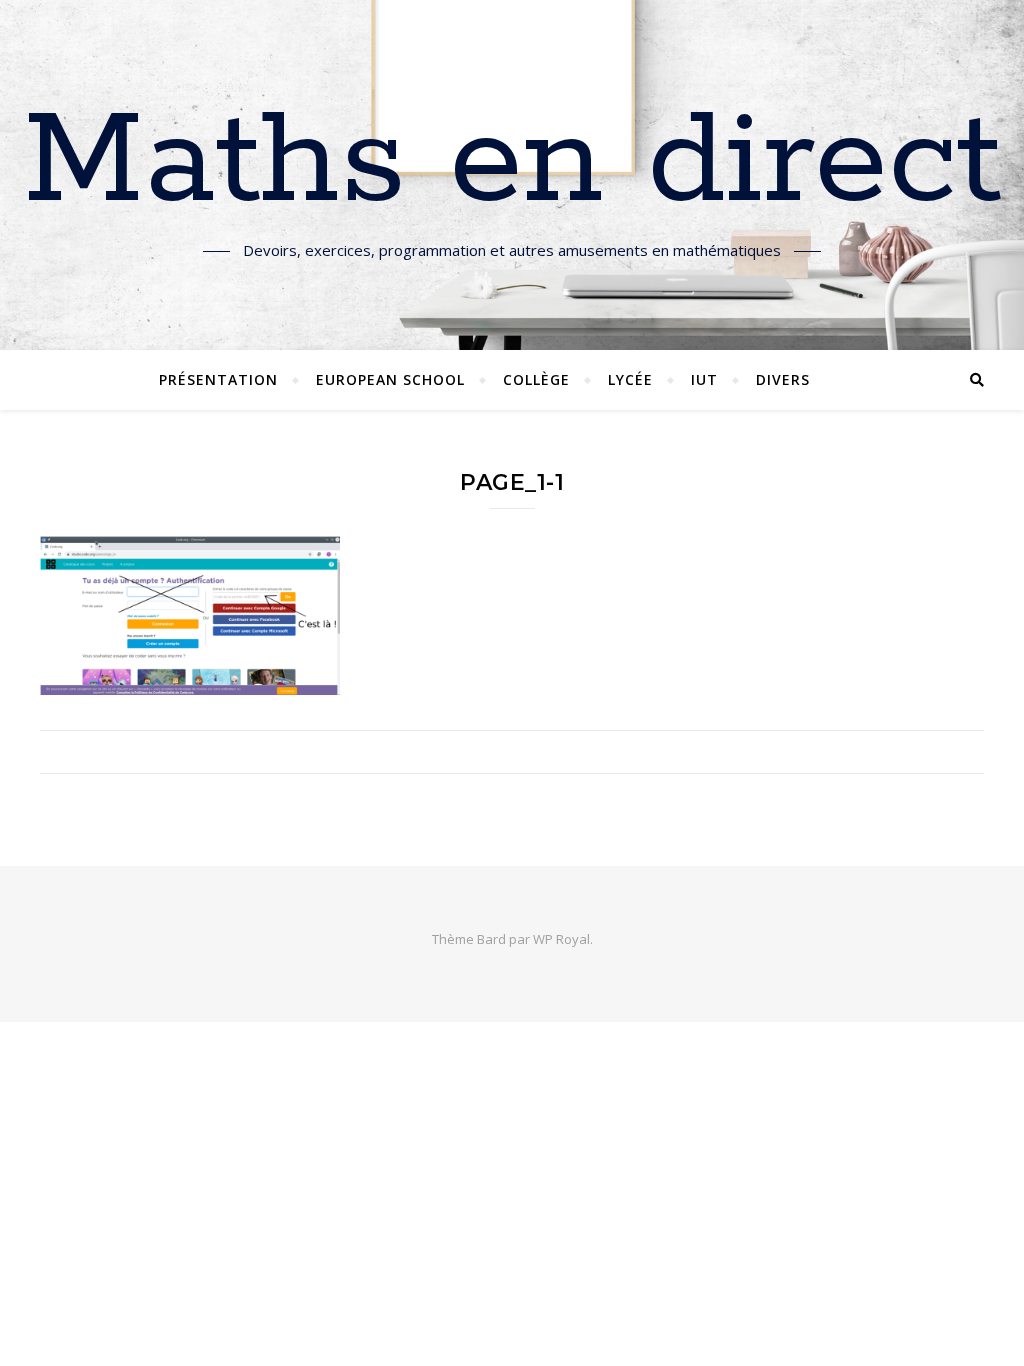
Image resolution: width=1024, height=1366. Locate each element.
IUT (704, 379)
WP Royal (561, 939)
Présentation (218, 379)
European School (390, 379)
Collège (536, 379)
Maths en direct (512, 163)
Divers (783, 379)
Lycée (630, 379)
